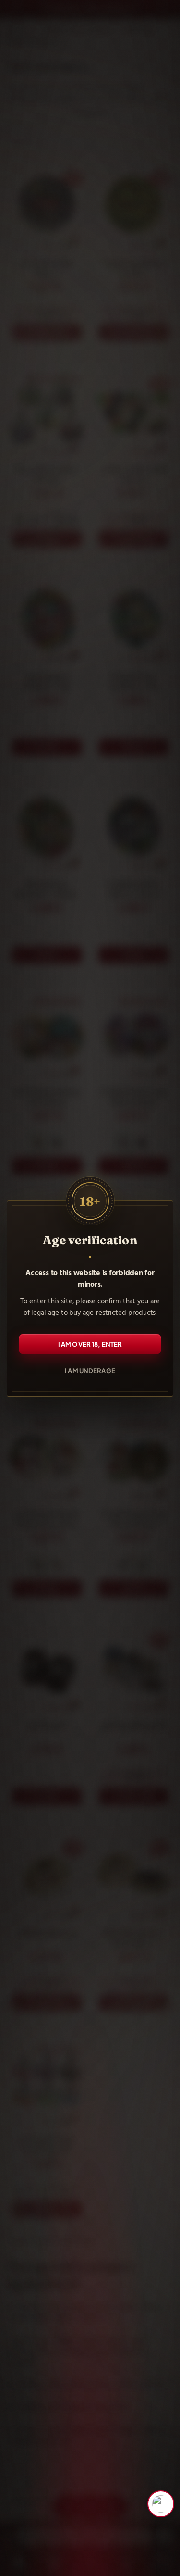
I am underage (90, 1370)
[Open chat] (161, 2504)
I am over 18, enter (90, 1344)
